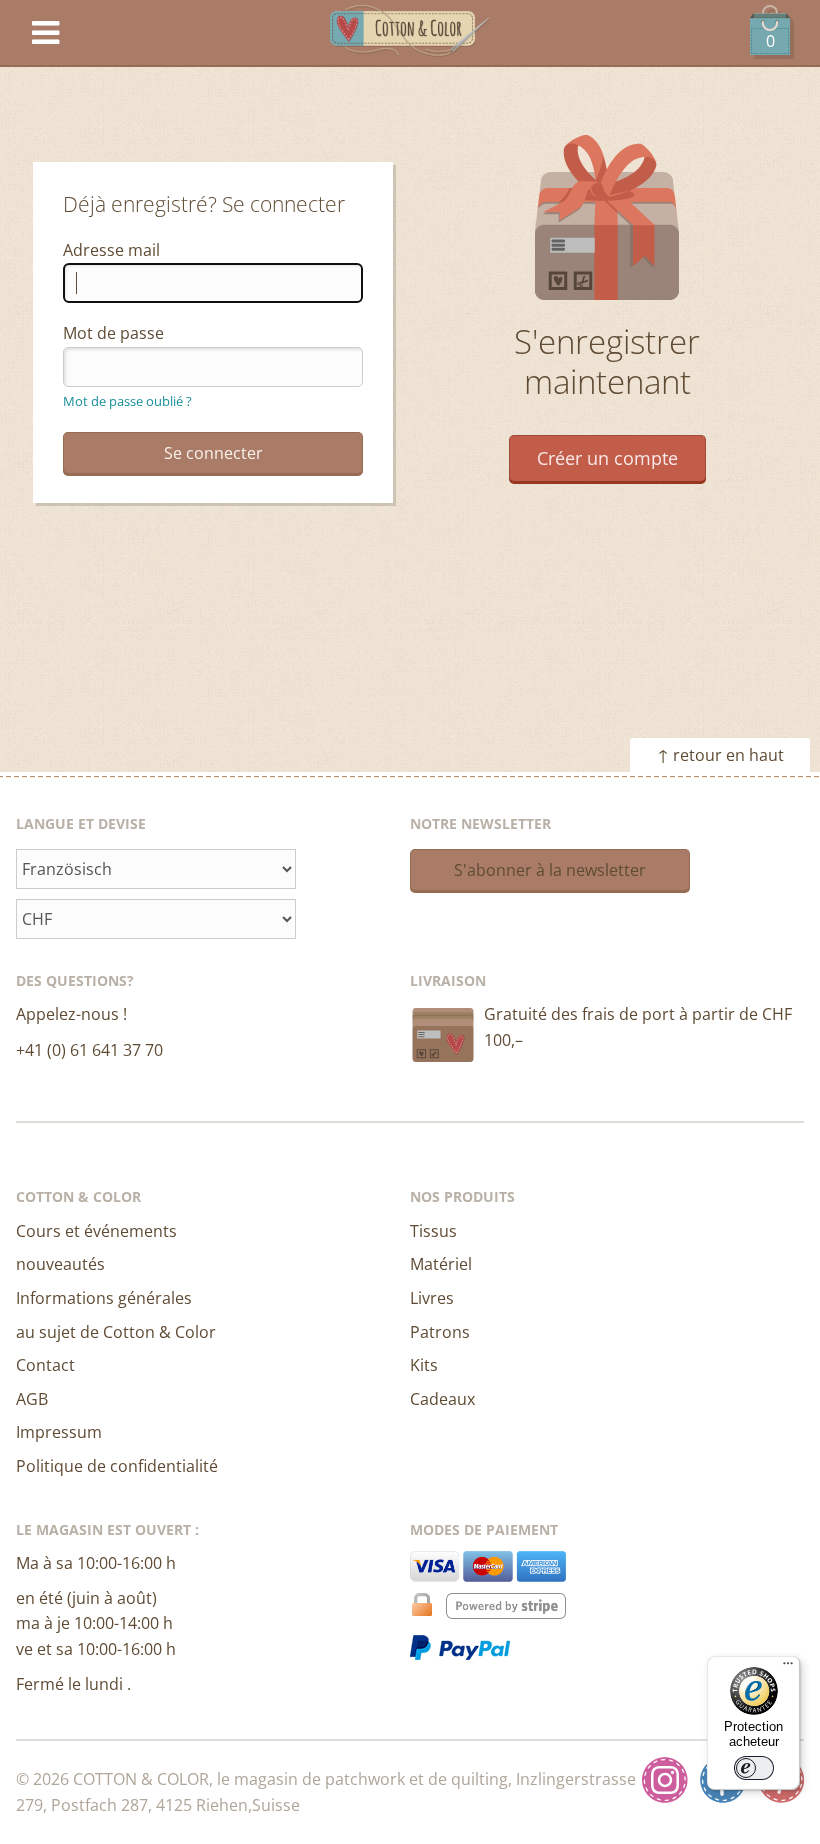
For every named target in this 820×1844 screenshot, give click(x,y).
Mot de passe (113, 333)
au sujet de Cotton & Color (116, 1332)
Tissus (433, 1231)
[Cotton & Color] (410, 33)
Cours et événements (96, 1231)
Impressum (59, 1432)
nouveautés (60, 1264)
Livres (432, 1298)
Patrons (440, 1332)
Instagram (665, 1780)
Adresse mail (111, 250)
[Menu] (788, 1668)
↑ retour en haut (720, 755)
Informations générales (104, 1298)
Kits (424, 1365)
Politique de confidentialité (117, 1466)
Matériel (441, 1264)
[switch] (754, 1768)
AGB (32, 1399)
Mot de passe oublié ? (127, 401)
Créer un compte (607, 458)
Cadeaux (442, 1399)
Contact (45, 1365)
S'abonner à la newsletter (550, 870)
